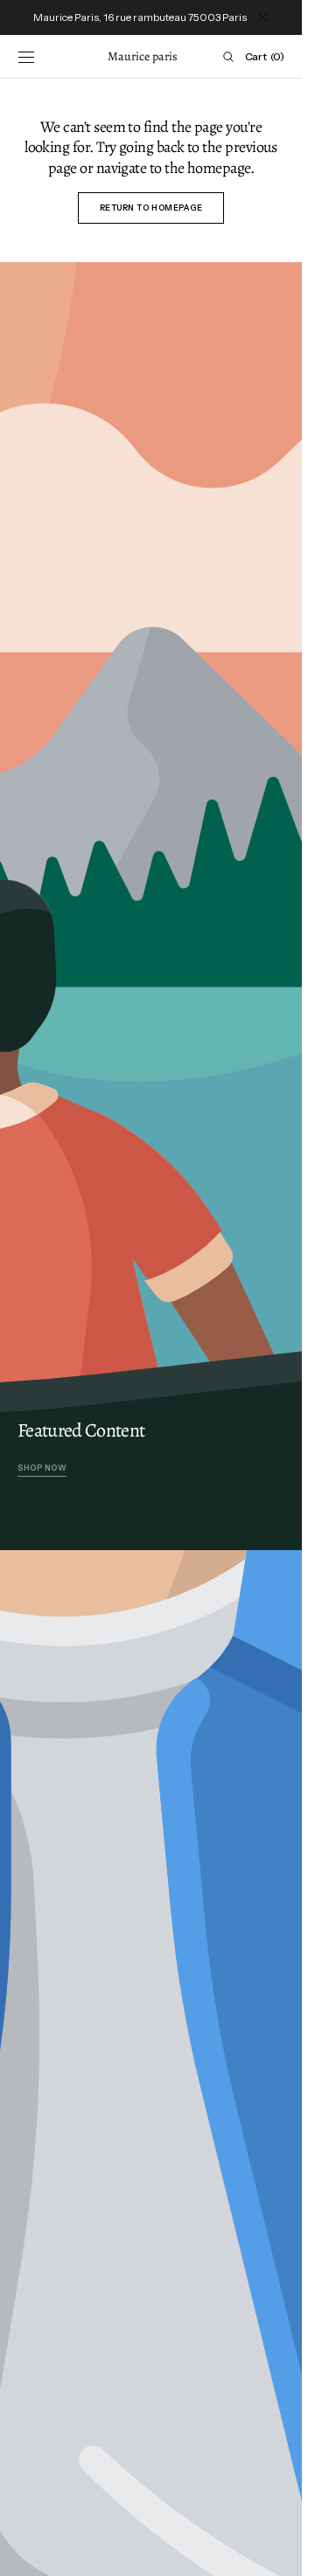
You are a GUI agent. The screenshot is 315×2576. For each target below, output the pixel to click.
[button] (26, 57)
